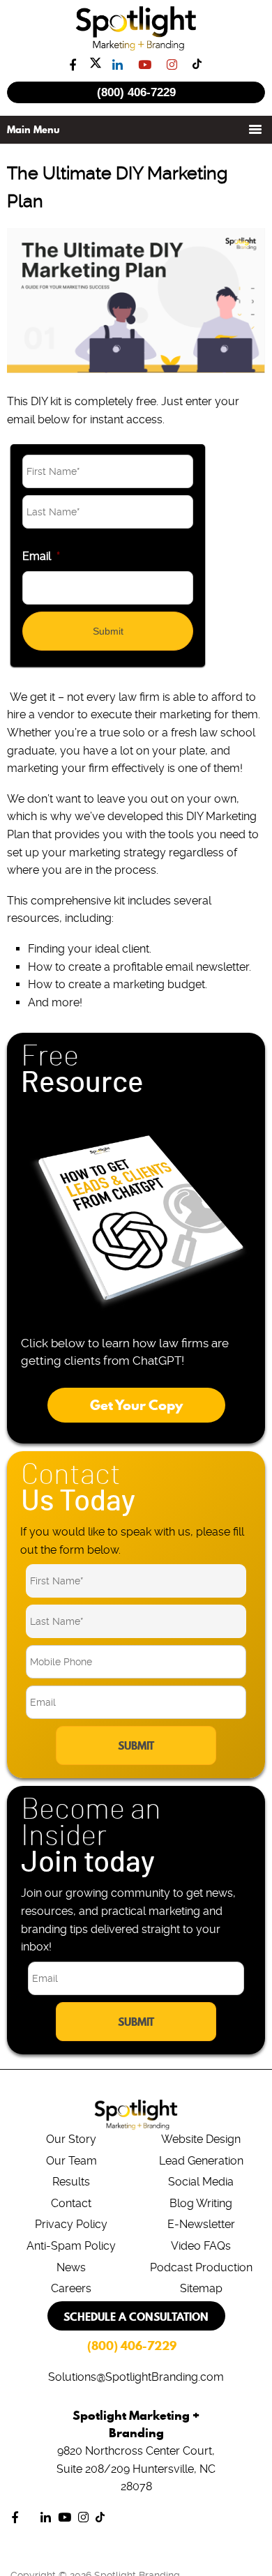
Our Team (71, 2161)
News (71, 2267)
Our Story (71, 2139)
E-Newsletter (201, 2224)
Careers (71, 2288)
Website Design (201, 2139)
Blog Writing (201, 2203)
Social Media (201, 2182)
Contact (71, 2203)
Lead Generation (201, 2161)
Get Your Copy (136, 1405)
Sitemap (201, 2288)
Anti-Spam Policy (71, 2246)
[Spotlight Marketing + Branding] (136, 48)
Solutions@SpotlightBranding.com (136, 2377)
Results (71, 2182)
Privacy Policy (71, 2224)
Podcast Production (201, 2267)
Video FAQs (201, 2246)
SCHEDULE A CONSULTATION (136, 2317)
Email (41, 556)
